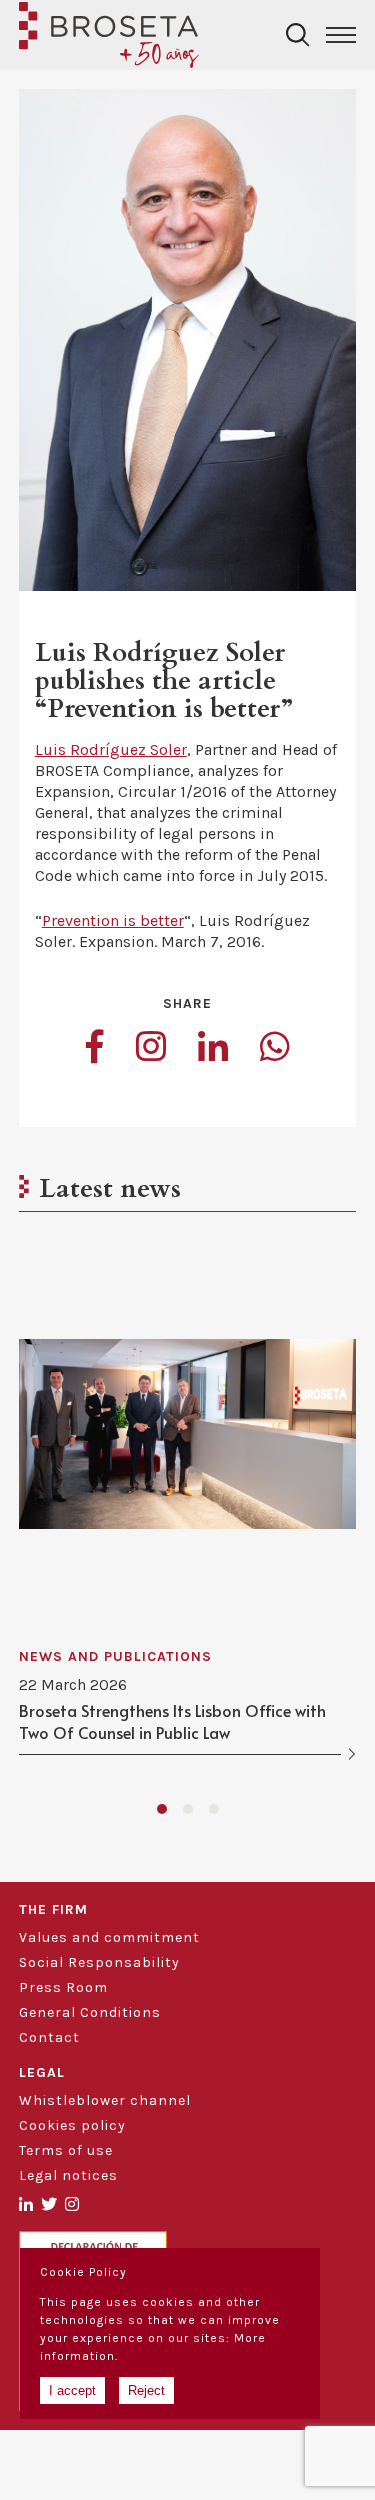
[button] (162, 1809)
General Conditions (90, 2012)
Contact (49, 2037)
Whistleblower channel (105, 2100)
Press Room (63, 1987)
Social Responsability (99, 1962)
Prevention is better (113, 920)
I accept (72, 2390)
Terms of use (66, 2150)
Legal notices (68, 2175)
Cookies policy (72, 2125)
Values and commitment (109, 1937)
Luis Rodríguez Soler (111, 749)
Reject (146, 2390)
